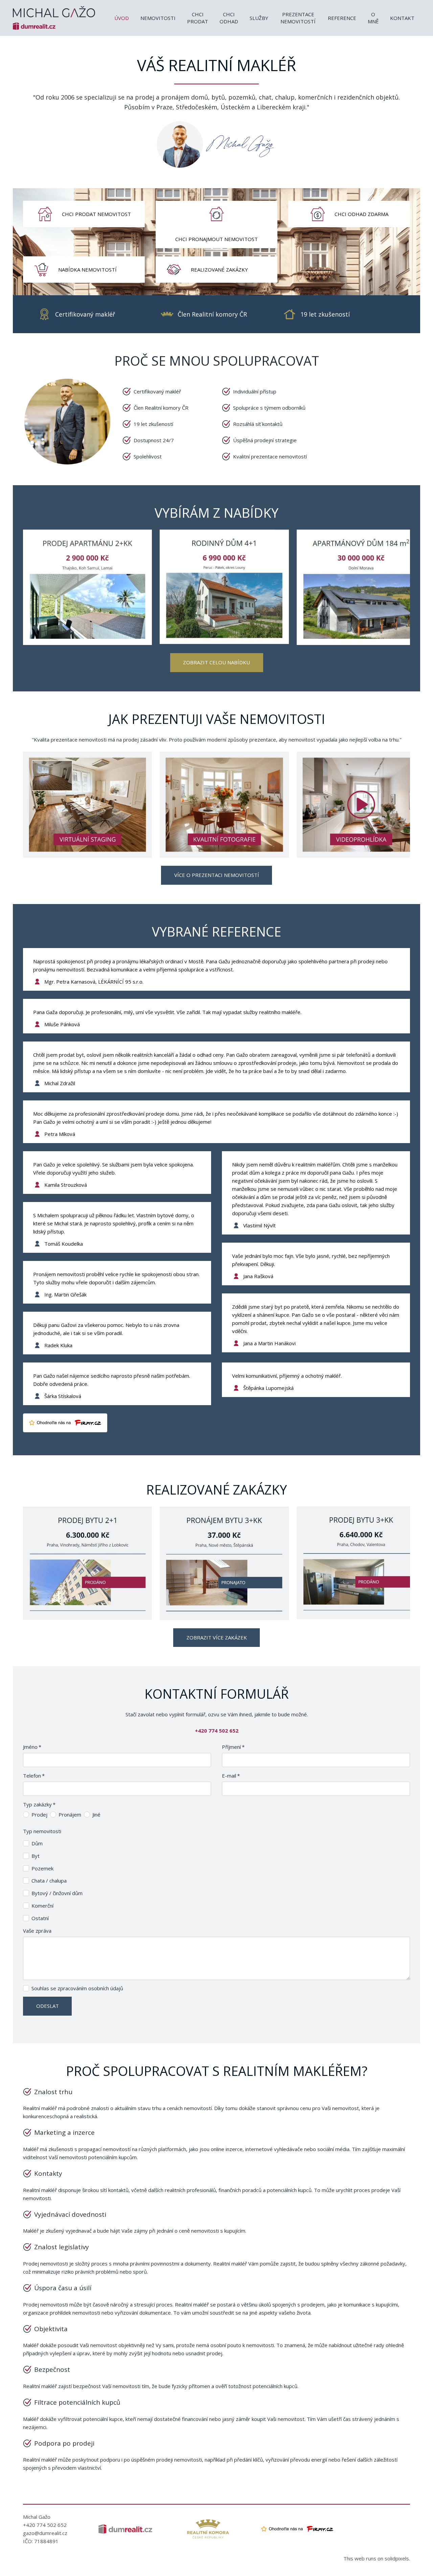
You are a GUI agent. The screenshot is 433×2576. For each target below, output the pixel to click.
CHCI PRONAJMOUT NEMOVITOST (216, 239)
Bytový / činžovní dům (57, 1893)
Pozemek (42, 1868)
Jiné (96, 1815)
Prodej (39, 1815)
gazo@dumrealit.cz (45, 2533)
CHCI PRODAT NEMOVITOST (96, 214)
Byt (36, 1856)
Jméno (32, 1747)
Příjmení (233, 1747)
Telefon (34, 1776)
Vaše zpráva (37, 1931)
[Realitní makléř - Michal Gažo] (54, 18)
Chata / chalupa (49, 1881)
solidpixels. (397, 2558)
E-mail (231, 1776)
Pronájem (70, 1815)
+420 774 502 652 (45, 2525)
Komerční (42, 1906)
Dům (37, 1843)
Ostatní (40, 1918)
